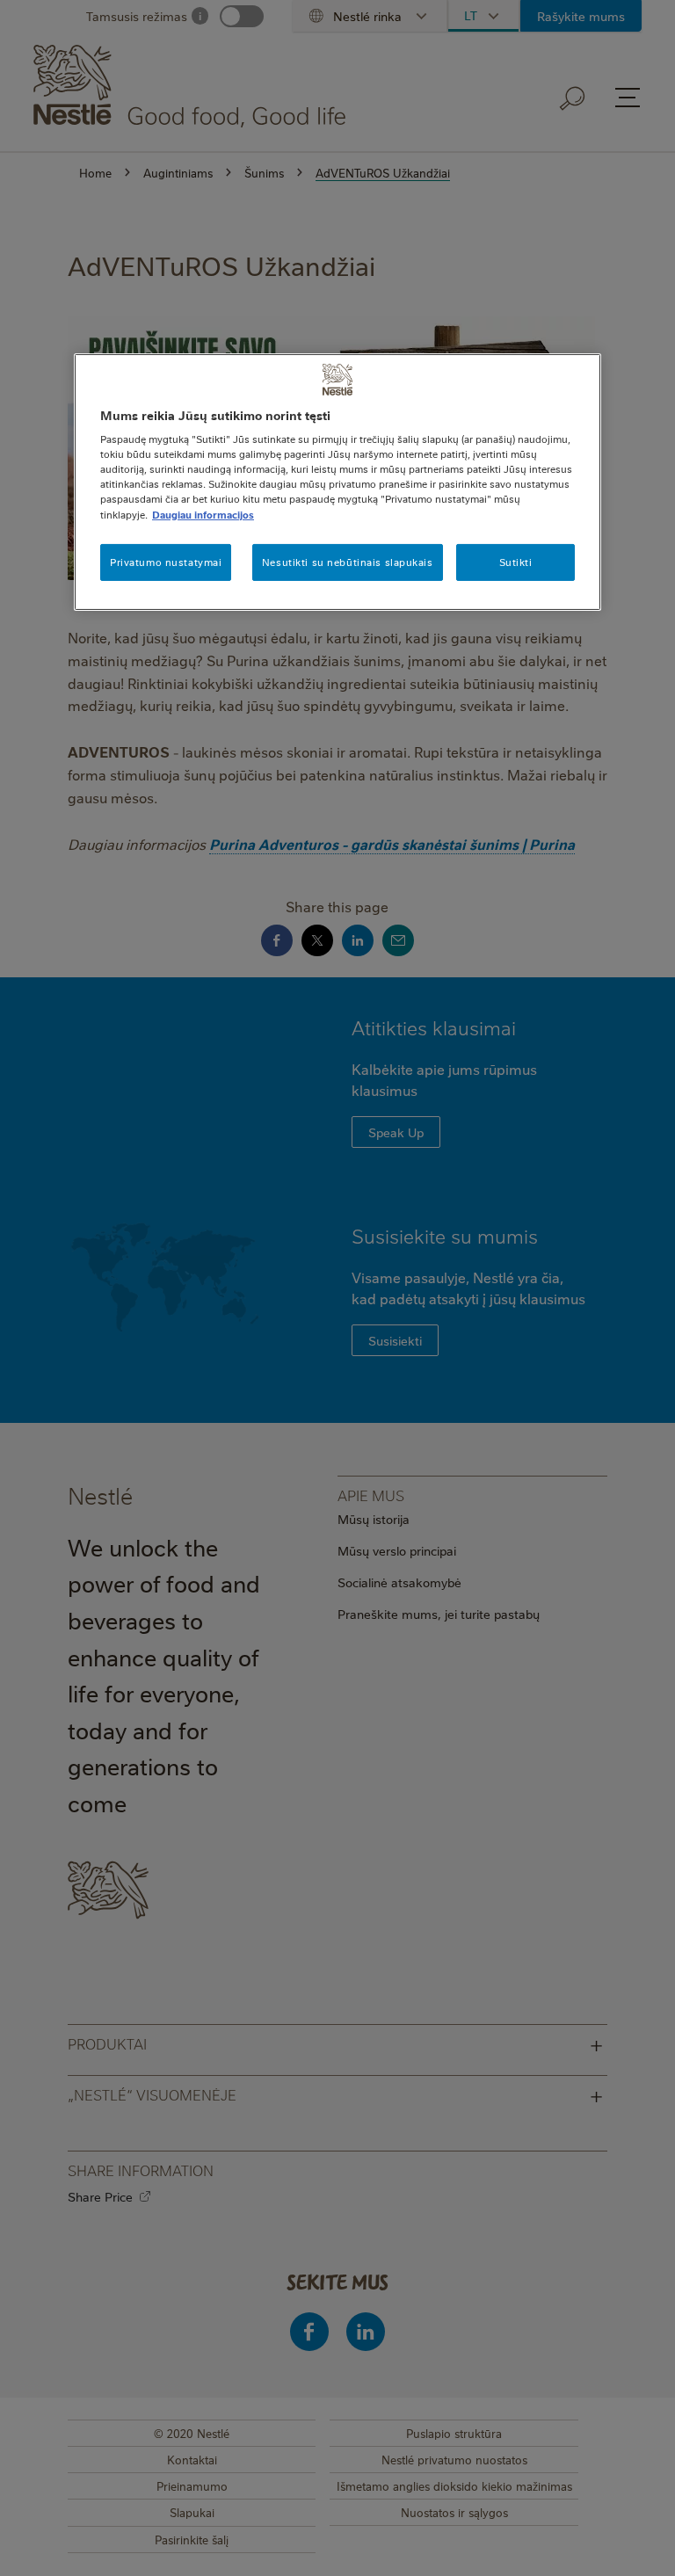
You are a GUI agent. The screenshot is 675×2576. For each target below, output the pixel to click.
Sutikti (516, 562)
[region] (337, 482)
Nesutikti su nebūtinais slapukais (348, 562)
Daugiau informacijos (203, 514)
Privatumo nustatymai (166, 562)
